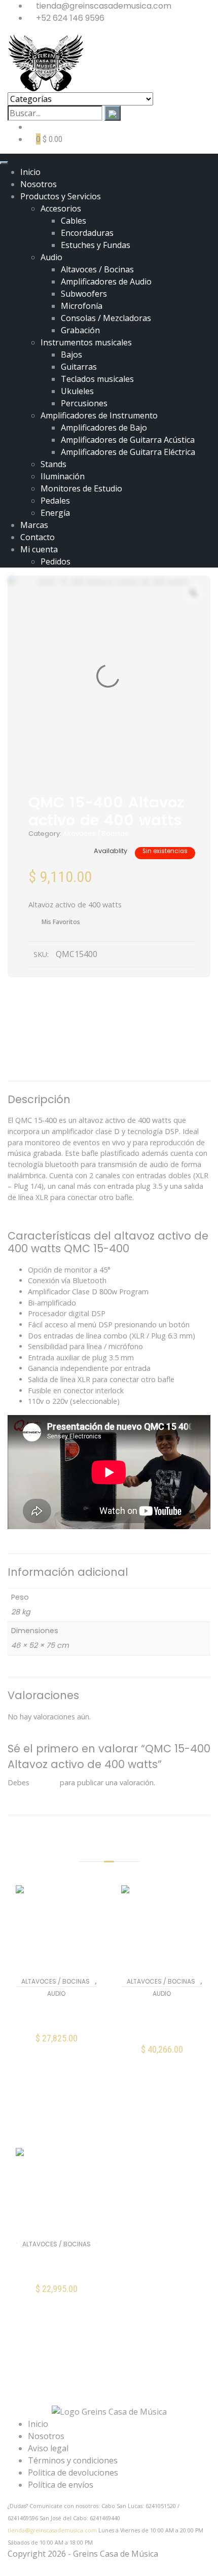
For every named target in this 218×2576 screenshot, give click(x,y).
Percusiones (84, 403)
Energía (55, 513)
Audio (51, 257)
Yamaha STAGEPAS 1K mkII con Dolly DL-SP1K (162, 2020)
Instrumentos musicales (86, 342)
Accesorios (61, 208)
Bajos (71, 355)
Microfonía (82, 306)
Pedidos (56, 561)
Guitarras (79, 367)
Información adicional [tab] (114, 1046)
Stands (53, 464)
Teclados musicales (97, 379)
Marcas (34, 525)
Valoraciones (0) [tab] (115, 1067)
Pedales (55, 501)
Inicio (30, 172)
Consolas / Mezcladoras (106, 318)
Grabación (80, 330)
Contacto (38, 537)
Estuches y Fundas (96, 245)
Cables (74, 221)
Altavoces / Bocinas (97, 269)
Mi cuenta (39, 549)
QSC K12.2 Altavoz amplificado (57, 2014)
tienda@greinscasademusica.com (52, 2530)
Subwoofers (84, 294)
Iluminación (63, 476)
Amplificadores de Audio (106, 281)
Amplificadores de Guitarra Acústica (128, 440)
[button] (57, 2045)
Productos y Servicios (61, 196)
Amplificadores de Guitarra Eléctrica (128, 452)
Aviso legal (48, 2448)
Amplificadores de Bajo (104, 428)
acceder (45, 1783)
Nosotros (39, 184)
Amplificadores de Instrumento (99, 415)
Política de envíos (61, 2485)
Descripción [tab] (109, 1025)
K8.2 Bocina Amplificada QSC (56, 2265)
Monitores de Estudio (81, 488)
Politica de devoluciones (73, 2473)
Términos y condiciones (73, 2460)
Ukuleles (77, 391)
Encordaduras (87, 233)
